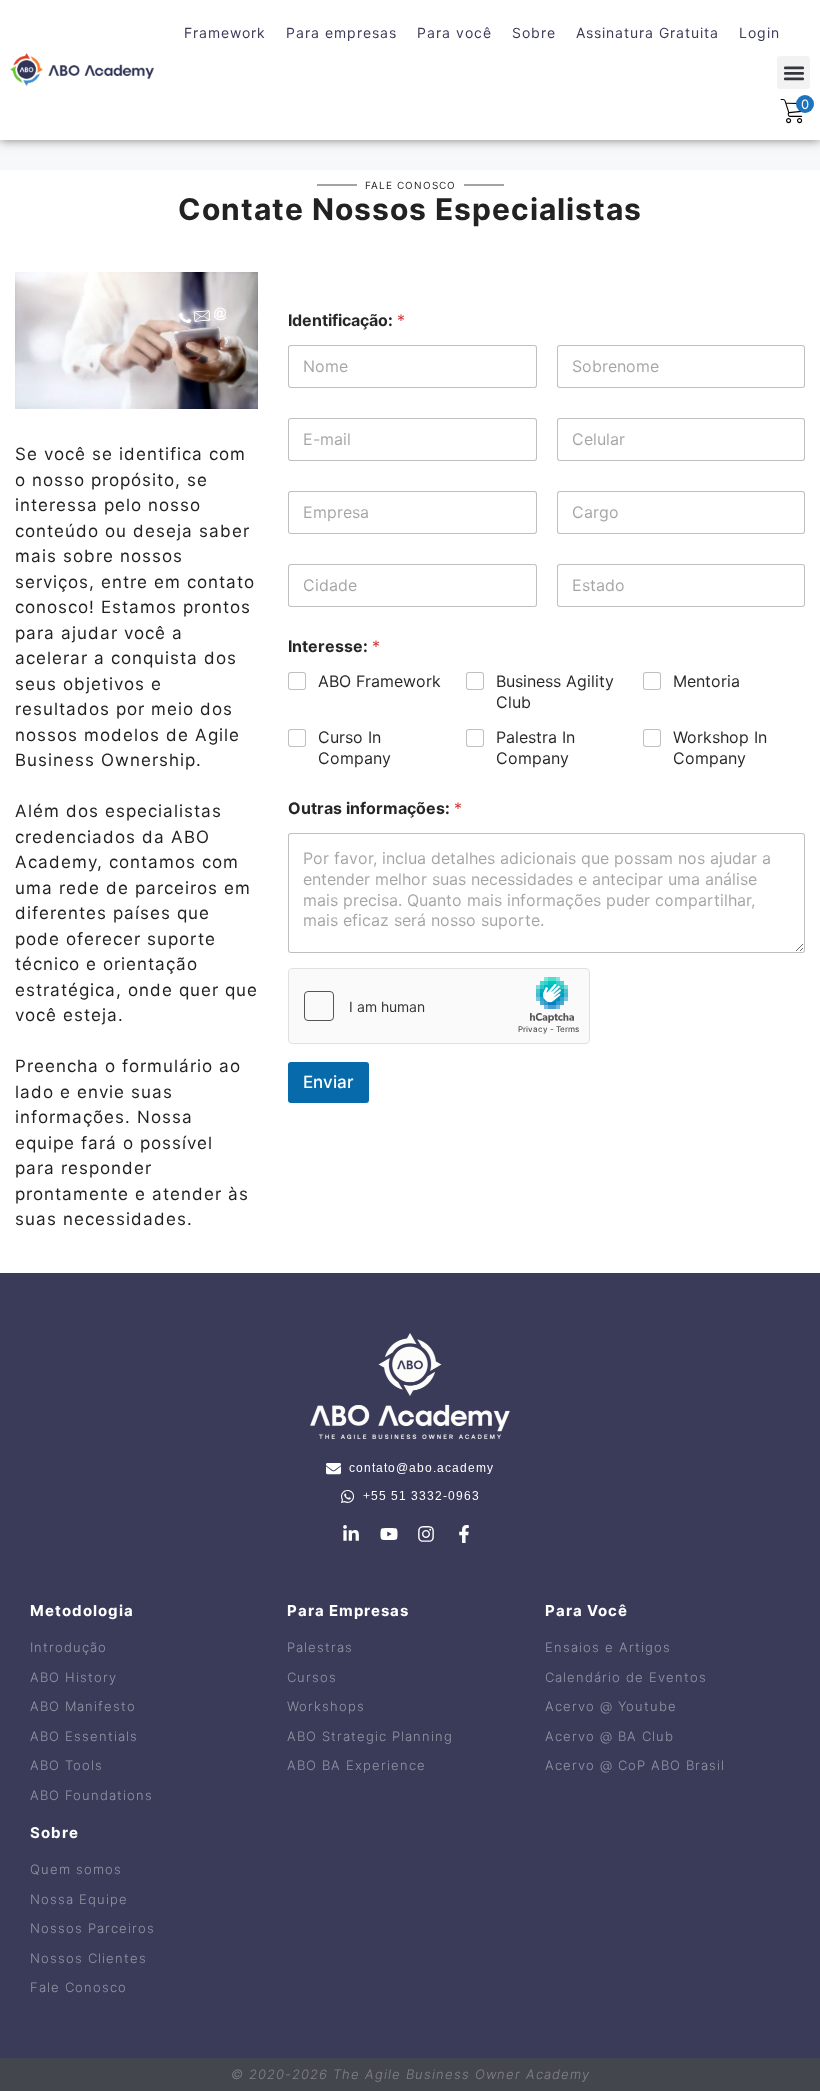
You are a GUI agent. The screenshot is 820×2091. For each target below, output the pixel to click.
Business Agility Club (555, 691)
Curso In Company (354, 747)
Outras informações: (375, 808)
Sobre (534, 32)
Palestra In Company (535, 747)
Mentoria (706, 681)
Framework (225, 32)
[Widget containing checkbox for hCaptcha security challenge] (439, 1006)
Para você (454, 32)
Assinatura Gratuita (647, 32)
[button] (793, 72)
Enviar (328, 1082)
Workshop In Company (720, 747)
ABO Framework (379, 681)
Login (759, 32)
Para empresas (341, 32)
